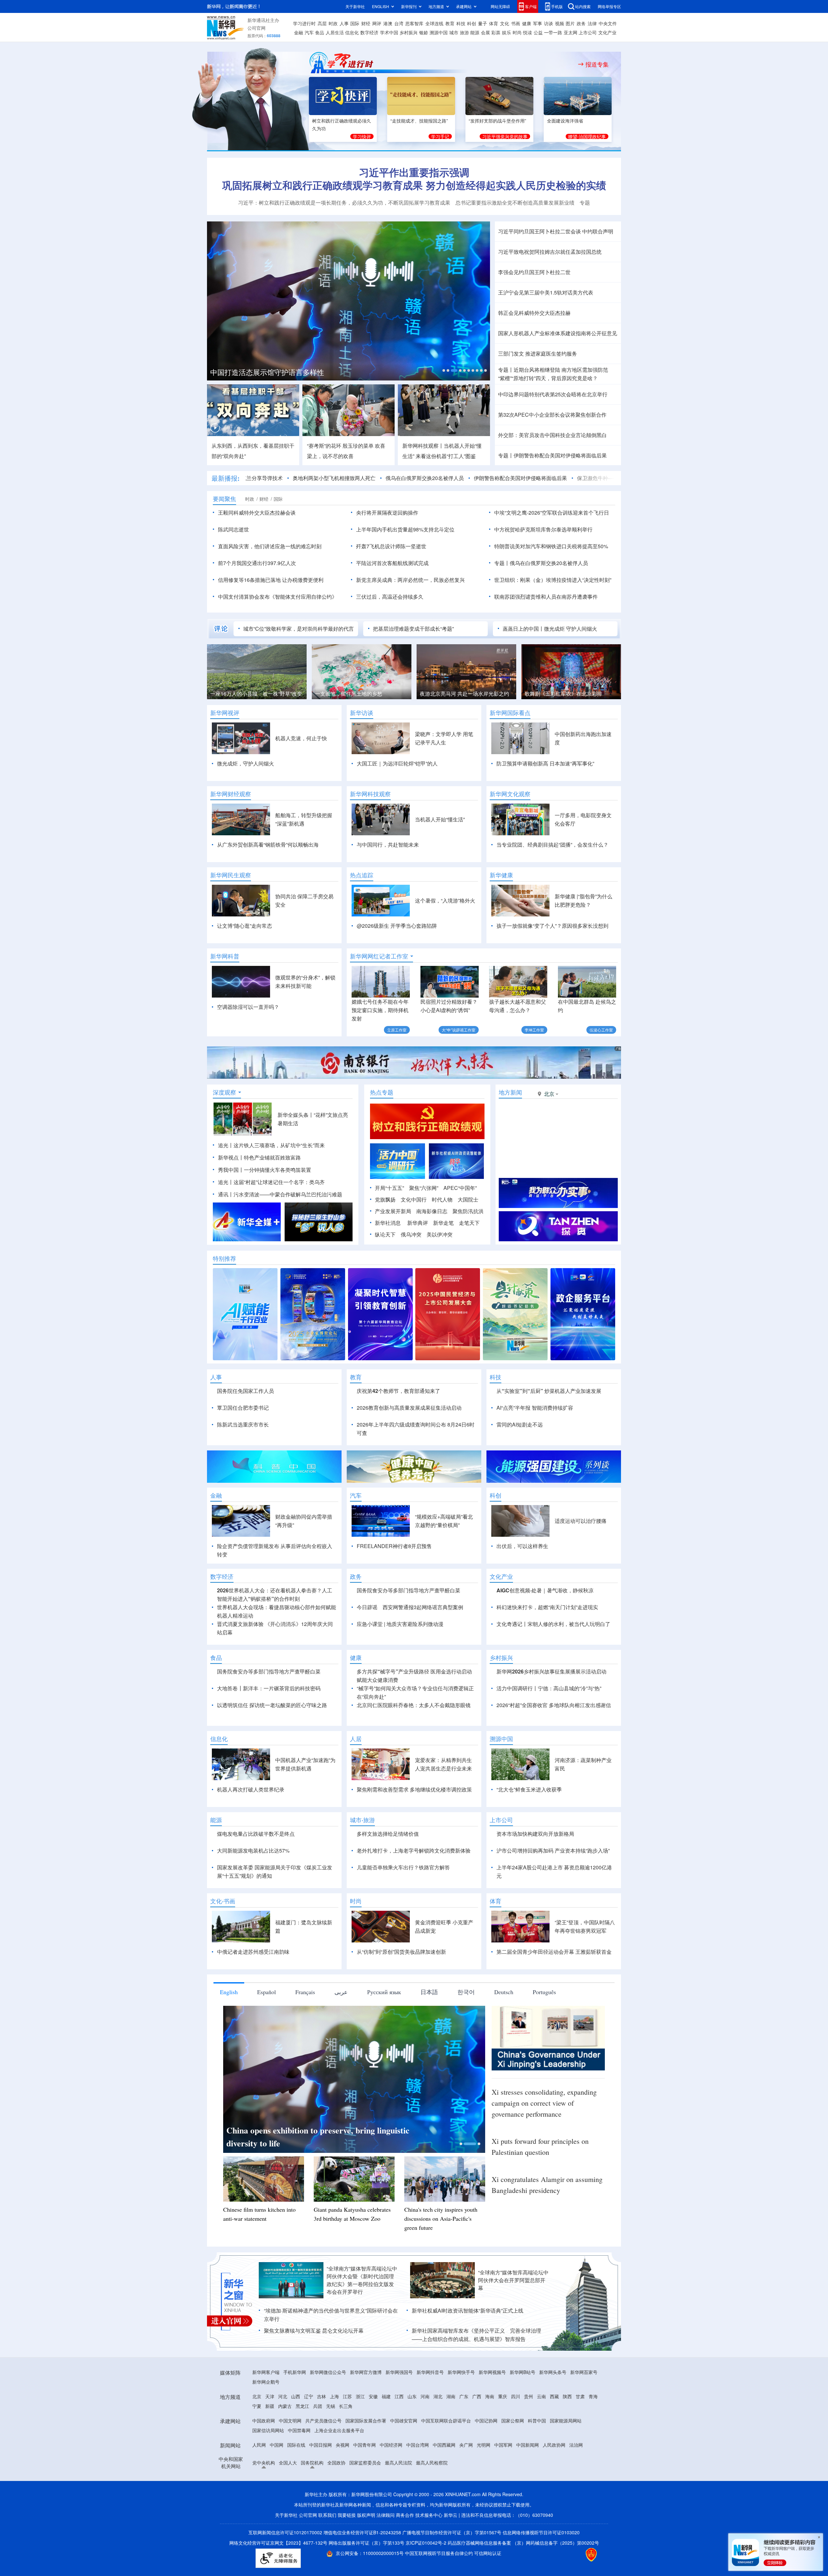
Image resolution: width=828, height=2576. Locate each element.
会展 (485, 32)
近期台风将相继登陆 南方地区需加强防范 (561, 370)
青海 (593, 2396)
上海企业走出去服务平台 (339, 2430)
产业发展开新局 (393, 1211)
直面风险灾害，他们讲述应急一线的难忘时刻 (270, 546)
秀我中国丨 (231, 1170)
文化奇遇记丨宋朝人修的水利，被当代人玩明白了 (553, 1624)
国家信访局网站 (268, 2430)
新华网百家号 (584, 2372)
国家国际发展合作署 (366, 2421)
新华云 (451, 2515)
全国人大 (288, 2463)
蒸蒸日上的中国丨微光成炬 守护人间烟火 (550, 629)
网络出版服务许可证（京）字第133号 (366, 2543)
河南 (425, 2396)
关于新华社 (355, 6)
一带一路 (553, 32)
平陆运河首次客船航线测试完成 (392, 563)
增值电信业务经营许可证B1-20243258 (362, 2532)
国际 (355, 23)
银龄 (424, 32)
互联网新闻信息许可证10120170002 (286, 2532)
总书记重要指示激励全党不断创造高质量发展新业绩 (515, 203)
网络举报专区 (609, 6)
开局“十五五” (389, 1188)
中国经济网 (391, 2445)
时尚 (517, 32)
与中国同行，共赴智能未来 (388, 844)
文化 (505, 23)
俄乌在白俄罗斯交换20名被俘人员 (342, 478)
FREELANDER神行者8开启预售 (394, 1546)
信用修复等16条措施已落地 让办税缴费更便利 (271, 580)
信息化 (352, 32)
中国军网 (503, 2445)
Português (544, 1992)
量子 (483, 23)
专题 (585, 203)
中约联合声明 (598, 231)
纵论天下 (385, 1234)
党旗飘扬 (385, 1199)
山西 (296, 2396)
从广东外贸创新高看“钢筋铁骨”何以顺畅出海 (268, 844)
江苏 (347, 2396)
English (229, 1992)
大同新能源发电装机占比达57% (253, 1850)
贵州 (528, 2396)
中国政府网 (264, 2421)
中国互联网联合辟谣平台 (446, 2421)
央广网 (466, 2445)
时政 (333, 23)
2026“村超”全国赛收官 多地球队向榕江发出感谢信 (554, 1705)
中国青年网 (365, 2445)
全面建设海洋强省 (565, 121)
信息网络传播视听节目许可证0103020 (541, 2532)
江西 (399, 2396)
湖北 (438, 2396)
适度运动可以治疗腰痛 (581, 1521)
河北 (283, 2396)
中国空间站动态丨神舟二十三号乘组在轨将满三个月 (312, 369)
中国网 (277, 2445)
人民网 (259, 2445)
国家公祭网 (513, 2421)
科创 (472, 23)
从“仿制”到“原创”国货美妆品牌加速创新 (401, 1952)
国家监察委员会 (365, 2463)
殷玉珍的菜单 (358, 446)
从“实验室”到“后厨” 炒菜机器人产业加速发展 (549, 1391)
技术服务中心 (429, 2515)
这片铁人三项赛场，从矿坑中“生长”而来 (279, 1145)
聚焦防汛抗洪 (468, 1211)
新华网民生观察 (231, 875)
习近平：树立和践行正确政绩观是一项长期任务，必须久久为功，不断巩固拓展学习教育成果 (344, 203)
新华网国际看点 (510, 713)
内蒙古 (285, 2406)
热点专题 (382, 1092)
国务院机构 (312, 2463)
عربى (341, 1992)
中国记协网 (486, 2421)
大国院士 (468, 1199)
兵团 (318, 2406)
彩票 (496, 32)
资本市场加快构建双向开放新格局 (535, 1834)
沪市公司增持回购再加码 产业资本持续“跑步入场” (553, 1850)
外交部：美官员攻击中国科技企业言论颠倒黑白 (552, 435)
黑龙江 (302, 2406)
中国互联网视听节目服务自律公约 (440, 2553)
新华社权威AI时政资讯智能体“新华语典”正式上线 (468, 2310)
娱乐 (507, 32)
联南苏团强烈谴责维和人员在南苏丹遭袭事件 (546, 597)
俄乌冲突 (411, 1234)
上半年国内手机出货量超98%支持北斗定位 (405, 529)
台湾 (399, 23)
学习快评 (362, 136)
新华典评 (418, 1223)
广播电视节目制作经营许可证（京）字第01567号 (452, 2532)
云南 (541, 2396)
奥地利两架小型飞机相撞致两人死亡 (251, 478)
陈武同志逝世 (234, 529)
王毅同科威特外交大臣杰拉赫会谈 (257, 513)
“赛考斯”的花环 (324, 446)
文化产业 (607, 32)
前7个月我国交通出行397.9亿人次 (257, 563)
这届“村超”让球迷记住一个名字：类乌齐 (279, 1182)
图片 (570, 23)
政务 (581, 23)
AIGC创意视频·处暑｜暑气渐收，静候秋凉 (545, 1590)
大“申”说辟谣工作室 (459, 1030)
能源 (475, 32)
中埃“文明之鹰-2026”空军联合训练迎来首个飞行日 (552, 513)
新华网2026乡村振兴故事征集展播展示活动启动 (551, 1671)
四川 (516, 2396)
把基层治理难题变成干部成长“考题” (413, 629)
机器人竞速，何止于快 (301, 738)
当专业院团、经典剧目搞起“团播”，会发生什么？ (552, 844)
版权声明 (366, 2515)
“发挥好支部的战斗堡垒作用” (497, 121)
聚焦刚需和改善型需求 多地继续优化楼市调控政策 (414, 1789)
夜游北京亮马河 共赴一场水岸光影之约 (255, 694)
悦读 (528, 32)
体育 (494, 23)
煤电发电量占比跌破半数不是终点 (256, 1834)
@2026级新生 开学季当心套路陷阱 (397, 926)
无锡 (331, 2406)
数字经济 (369, 32)
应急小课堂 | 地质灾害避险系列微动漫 (400, 1624)
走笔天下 (469, 1223)
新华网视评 (225, 713)
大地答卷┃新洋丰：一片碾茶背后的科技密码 (269, 1688)
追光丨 (226, 1145)
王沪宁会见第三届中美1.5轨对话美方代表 (546, 292)
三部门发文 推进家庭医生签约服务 (538, 353)
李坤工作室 (534, 1030)
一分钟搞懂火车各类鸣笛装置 (278, 1170)
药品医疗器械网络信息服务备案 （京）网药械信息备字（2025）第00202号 (523, 2543)
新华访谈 (362, 713)
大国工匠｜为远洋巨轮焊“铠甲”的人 (397, 763)
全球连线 (434, 23)
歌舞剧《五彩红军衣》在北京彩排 (354, 694)
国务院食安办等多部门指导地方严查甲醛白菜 (409, 1590)
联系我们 (327, 2515)
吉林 (321, 2396)
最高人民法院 (398, 2463)
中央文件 (608, 23)
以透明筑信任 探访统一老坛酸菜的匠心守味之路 (272, 1705)
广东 (464, 2396)
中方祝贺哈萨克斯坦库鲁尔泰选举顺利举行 (543, 529)
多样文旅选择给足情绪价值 (388, 1834)
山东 (412, 2396)
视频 (560, 23)
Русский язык (384, 1992)
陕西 (567, 2396)
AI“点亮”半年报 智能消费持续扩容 (535, 1408)
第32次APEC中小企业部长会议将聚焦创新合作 (552, 415)
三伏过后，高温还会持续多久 (390, 597)
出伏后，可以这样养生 (522, 1546)
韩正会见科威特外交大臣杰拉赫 (534, 313)
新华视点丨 (231, 1157)
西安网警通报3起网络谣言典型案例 (423, 1607)
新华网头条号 (553, 2372)
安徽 (373, 2396)
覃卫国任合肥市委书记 (243, 1408)
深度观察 (224, 1092)
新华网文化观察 (510, 794)
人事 (344, 23)
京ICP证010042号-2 (426, 2543)
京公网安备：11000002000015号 (370, 2553)
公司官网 (256, 28)
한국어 (466, 1992)
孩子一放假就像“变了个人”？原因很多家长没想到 (552, 926)
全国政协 (336, 2463)
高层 (322, 23)
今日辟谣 (367, 1607)
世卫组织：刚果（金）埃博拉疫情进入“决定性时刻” (553, 580)
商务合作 (405, 2515)
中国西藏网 (444, 2445)
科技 (461, 23)
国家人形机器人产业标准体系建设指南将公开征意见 (558, 333)
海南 (490, 2396)
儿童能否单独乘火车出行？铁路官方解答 (403, 1867)
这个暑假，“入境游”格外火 (445, 900)
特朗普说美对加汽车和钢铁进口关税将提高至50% (551, 546)
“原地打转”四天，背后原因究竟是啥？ (548, 378)
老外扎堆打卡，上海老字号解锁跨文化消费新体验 (414, 1850)
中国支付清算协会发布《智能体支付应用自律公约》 (278, 597)
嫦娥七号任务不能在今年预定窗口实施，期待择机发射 (380, 1010)
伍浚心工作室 (601, 1030)
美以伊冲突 (440, 1234)
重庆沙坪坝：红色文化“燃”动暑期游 (565, 694)
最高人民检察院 (432, 2463)
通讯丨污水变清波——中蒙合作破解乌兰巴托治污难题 (280, 1194)
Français (305, 1992)
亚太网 (571, 32)
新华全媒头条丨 (296, 1115)
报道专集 (597, 64)
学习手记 (440, 136)
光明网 (484, 2445)
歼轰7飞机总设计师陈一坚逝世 (391, 546)
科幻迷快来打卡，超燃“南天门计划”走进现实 (547, 1607)
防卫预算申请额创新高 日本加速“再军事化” (545, 763)
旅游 (464, 32)
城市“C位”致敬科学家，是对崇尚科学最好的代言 (299, 629)
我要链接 (347, 2515)
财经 (366, 23)
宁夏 (257, 2406)
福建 (386, 2396)
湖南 (451, 2396)
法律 (592, 23)
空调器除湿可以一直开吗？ (248, 1007)
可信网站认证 (488, 2553)
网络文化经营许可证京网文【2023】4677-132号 (278, 2543)
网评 (377, 23)
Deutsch (504, 1992)
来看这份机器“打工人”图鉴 (446, 456)
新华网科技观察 (370, 794)
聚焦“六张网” (424, 1188)
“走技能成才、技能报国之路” (419, 121)
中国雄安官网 (404, 2421)
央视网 (343, 2445)
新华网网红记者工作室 (379, 956)
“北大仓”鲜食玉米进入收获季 (529, 1789)
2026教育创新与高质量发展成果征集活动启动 (409, 1408)
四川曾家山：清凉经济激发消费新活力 (464, 694)
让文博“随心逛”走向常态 (245, 926)
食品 (320, 32)
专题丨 (506, 370)
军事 (538, 23)
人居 (356, 1739)
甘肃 (580, 2396)
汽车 (309, 32)
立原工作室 (397, 1030)
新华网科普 (225, 956)
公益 (538, 32)
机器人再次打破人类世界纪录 (251, 1789)
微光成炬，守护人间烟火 (245, 763)
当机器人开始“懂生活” (440, 819)
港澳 (388, 23)
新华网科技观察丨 (423, 446)
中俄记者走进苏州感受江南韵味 (253, 1952)
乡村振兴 (409, 32)
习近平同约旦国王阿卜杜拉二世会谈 (539, 231)
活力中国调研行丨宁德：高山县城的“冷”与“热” (549, 1688)
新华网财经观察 (231, 794)
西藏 (554, 2396)
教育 (450, 23)
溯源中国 (439, 32)
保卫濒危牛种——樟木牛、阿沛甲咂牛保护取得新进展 (556, 478)
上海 (334, 2396)
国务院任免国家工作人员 (245, 1391)
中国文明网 (290, 2421)
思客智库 (414, 23)
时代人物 (442, 1199)
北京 (257, 2396)
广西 (477, 2396)
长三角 (346, 2406)
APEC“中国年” (460, 1188)
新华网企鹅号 (266, 2382)
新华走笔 (443, 1223)
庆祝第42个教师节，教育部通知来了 (398, 1391)
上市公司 (588, 32)
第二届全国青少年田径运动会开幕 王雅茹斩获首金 (554, 1952)
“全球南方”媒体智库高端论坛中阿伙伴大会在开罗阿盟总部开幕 (513, 2280)
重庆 (503, 2396)
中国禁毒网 (299, 2430)
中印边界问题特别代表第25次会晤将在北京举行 (553, 394)
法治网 (576, 2445)
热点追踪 (362, 875)
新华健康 (501, 875)
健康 (527, 23)
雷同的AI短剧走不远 (520, 1424)
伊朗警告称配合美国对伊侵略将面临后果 (560, 455)
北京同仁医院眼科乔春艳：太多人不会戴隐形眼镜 (414, 1705)
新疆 (270, 2406)
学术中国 (389, 32)
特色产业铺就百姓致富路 (272, 1157)
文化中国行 (414, 1199)
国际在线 (296, 2445)
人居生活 (335, 32)
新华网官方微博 (366, 2372)
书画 (516, 23)
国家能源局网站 (566, 2421)
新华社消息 (388, 1223)
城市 (454, 32)
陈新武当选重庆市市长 (243, 1424)
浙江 (360, 2396)
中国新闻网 (528, 2445)
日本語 (429, 1992)
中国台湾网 (418, 2445)
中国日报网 (321, 2445)
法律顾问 (386, 2515)
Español (267, 1992)
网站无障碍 (500, 6)
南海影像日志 (432, 1211)
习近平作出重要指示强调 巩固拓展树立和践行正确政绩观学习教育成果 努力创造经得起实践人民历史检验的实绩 (414, 179)
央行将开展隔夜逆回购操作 (387, 513)
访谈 (549, 23)
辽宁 (309, 2396)
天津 (270, 2396)
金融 (299, 32)
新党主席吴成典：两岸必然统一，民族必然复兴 (410, 580)
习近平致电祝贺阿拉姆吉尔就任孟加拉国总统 (550, 252)
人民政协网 (554, 2445)
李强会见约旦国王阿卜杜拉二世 (534, 272)
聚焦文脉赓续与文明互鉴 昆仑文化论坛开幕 (314, 2330)
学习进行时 (304, 23)
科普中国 (537, 2421)
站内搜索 (583, 6)
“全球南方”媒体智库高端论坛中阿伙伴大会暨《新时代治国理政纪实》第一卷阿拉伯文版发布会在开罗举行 (362, 2280)
